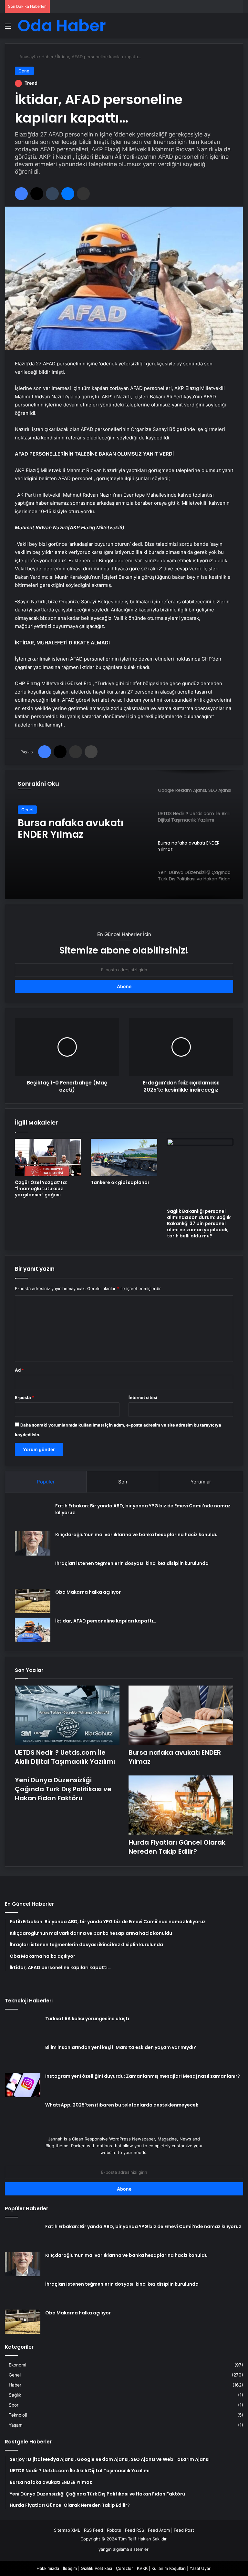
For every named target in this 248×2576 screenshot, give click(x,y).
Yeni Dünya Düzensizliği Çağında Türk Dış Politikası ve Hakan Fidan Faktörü (63, 1789)
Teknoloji (18, 2415)
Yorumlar (201, 1482)
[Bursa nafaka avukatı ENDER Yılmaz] (181, 1715)
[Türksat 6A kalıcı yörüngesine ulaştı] (23, 2027)
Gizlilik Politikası (96, 2568)
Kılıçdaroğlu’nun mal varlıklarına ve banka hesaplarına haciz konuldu (136, 1535)
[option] (124, 835)
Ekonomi (17, 2365)
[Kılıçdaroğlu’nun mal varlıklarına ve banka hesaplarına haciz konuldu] (33, 1543)
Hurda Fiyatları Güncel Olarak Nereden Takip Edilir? (177, 1847)
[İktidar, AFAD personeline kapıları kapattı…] (33, 1630)
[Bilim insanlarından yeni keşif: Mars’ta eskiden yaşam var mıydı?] (23, 2056)
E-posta (25, 1397)
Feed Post (184, 2530)
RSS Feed (93, 2530)
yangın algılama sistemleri (124, 2549)
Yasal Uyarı (201, 2568)
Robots (114, 2530)
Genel (24, 71)
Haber (47, 57)
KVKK (142, 2568)
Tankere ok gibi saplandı (120, 1182)
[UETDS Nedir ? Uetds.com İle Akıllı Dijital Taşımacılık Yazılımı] (67, 1715)
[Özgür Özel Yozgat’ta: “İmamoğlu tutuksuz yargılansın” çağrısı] (48, 1158)
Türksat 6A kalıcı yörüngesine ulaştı (87, 2019)
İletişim (70, 2568)
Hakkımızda (48, 2568)
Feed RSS (134, 2530)
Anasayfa (28, 57)
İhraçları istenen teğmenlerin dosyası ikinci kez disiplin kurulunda (132, 1563)
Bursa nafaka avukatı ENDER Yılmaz (71, 829)
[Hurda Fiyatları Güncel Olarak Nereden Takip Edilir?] (181, 1805)
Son (123, 1482)
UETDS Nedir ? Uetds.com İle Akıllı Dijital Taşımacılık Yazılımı (65, 1757)
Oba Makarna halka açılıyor (88, 1592)
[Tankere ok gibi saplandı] (124, 1158)
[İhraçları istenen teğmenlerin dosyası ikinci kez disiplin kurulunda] (33, 1572)
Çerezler (124, 2568)
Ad (19, 1370)
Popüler (46, 1482)
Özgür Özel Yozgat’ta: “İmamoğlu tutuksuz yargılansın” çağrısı (41, 1189)
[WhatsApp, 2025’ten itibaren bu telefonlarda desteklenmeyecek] (23, 2114)
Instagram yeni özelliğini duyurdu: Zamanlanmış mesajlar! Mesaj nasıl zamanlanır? (143, 2076)
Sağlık (15, 2395)
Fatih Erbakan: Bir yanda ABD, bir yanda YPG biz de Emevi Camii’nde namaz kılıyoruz (143, 2226)
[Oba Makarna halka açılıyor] (33, 1601)
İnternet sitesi (143, 1397)
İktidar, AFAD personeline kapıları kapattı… (106, 1621)
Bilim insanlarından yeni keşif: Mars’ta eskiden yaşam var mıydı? (121, 2047)
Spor (14, 2405)
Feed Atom (159, 2530)
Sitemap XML (67, 2530)
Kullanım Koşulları (169, 2568)
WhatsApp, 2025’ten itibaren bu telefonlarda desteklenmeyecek (122, 2105)
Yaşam (16, 2425)
